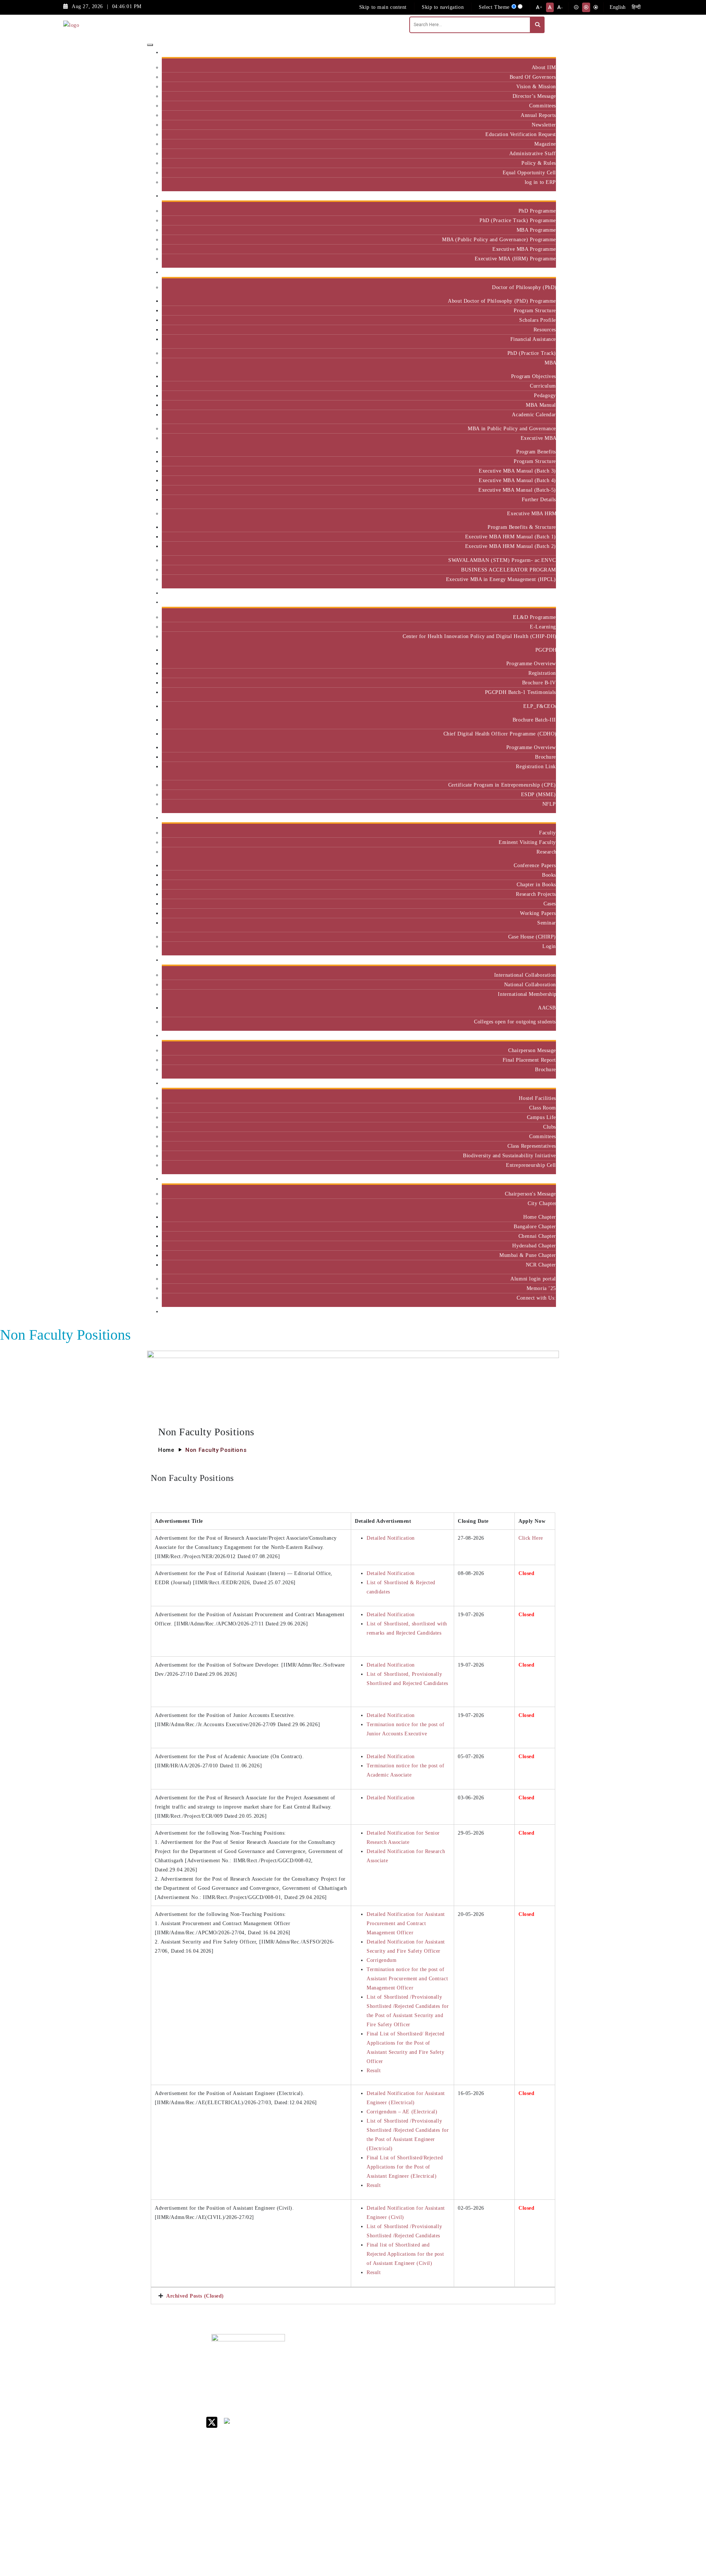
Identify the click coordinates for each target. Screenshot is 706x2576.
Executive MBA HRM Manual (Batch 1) (511, 537)
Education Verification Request (521, 134)
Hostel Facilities (537, 1098)
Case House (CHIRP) (532, 937)
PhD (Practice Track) (532, 353)
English (618, 7)
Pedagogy (545, 395)
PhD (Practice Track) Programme (518, 220)
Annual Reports (538, 115)
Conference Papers (535, 865)
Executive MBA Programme (524, 249)
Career (418, 2353)
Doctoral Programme (475, 2391)
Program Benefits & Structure (522, 527)
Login (549, 946)
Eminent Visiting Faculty (527, 842)
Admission (541, 196)
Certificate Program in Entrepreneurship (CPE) (502, 785)
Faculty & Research (531, 818)
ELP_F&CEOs (540, 706)
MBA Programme (536, 230)
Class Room (543, 1108)
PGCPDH (546, 650)
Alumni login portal (533, 1279)
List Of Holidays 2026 (430, 2410)
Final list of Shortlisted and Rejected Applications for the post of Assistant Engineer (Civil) (405, 2254)
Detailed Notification (391, 1538)
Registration (542, 673)
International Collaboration (525, 975)
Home (166, 1450)
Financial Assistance (533, 339)
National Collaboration (530, 984)
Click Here (531, 1538)
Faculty (548, 833)
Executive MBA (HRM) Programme (515, 259)
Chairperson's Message (530, 1194)
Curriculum (543, 386)
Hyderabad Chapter (534, 1246)
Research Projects (536, 894)
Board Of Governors (533, 77)
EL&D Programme (534, 617)
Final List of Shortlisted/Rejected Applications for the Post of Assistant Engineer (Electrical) (405, 2167)
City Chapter (542, 1203)
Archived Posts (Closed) (195, 2296)
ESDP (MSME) (539, 794)
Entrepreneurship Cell (531, 1165)
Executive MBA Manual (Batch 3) (517, 471)
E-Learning (543, 627)
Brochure (545, 757)
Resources (545, 329)
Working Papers (538, 913)
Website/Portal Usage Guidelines (476, 2534)
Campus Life (541, 1117)
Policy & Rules (539, 163)
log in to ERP (540, 182)
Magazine (545, 144)
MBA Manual (541, 405)
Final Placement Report (529, 1060)
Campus (544, 1083)
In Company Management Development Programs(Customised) (534, 2370)
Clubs (550, 1127)
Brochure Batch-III (534, 720)
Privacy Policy (428, 2472)
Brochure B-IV (539, 683)
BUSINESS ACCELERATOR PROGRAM (509, 570)
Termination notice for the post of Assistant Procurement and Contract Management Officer (407, 1978)
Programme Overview (531, 663)
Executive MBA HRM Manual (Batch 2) (511, 546)
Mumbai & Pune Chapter (528, 1255)
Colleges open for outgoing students (515, 1022)
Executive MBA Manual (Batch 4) (517, 480)
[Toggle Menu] (150, 45)
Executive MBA (538, 438)
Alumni (545, 1179)
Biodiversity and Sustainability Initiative (509, 1155)
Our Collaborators (532, 960)
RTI (416, 2482)
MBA (550, 363)
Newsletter (544, 125)
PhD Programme (537, 211)
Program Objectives (534, 376)
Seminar (547, 923)
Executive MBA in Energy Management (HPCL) (501, 579)
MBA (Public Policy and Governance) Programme (499, 239)
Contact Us (424, 2363)
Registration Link (536, 766)
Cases (550, 904)
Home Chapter (540, 1217)
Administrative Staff (533, 153)
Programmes (539, 272)
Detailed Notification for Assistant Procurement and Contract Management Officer (406, 1923)
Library (420, 2397)
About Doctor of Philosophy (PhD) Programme (502, 301)
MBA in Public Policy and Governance (512, 428)
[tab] (353, 2296)
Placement (541, 1035)
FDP (517, 2409)
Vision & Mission (536, 86)
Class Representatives (532, 1146)
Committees (543, 106)
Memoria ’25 (541, 1288)
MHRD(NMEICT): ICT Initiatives (432, 2425)
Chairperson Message (532, 1050)
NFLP (549, 804)
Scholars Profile (538, 320)
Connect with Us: (536, 1298)
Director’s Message (534, 96)
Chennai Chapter (537, 1236)
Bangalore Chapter (535, 1226)
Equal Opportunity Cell (529, 172)
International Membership (527, 994)
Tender (419, 2492)
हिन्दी (636, 7)
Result (374, 2070)
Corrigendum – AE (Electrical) (402, 2112)
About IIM (544, 67)
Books (549, 875)
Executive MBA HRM (532, 513)
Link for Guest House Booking (428, 2450)
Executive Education (529, 602)
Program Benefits (536, 452)
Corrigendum (381, 1960)
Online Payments (430, 2463)
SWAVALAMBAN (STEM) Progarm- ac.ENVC (502, 560)
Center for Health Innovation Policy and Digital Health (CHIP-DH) (479, 636)
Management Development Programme (527, 2394)
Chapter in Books (536, 884)
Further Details (539, 499)
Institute (544, 52)
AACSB (547, 1008)
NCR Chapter (541, 1265)
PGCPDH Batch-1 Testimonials (520, 692)
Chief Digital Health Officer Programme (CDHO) (500, 734)
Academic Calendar (534, 414)
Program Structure (535, 310)
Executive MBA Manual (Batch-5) (517, 490)
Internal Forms (428, 2372)
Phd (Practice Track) (477, 2375)
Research (546, 852)
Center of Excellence (529, 593)
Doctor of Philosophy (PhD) (524, 287)
